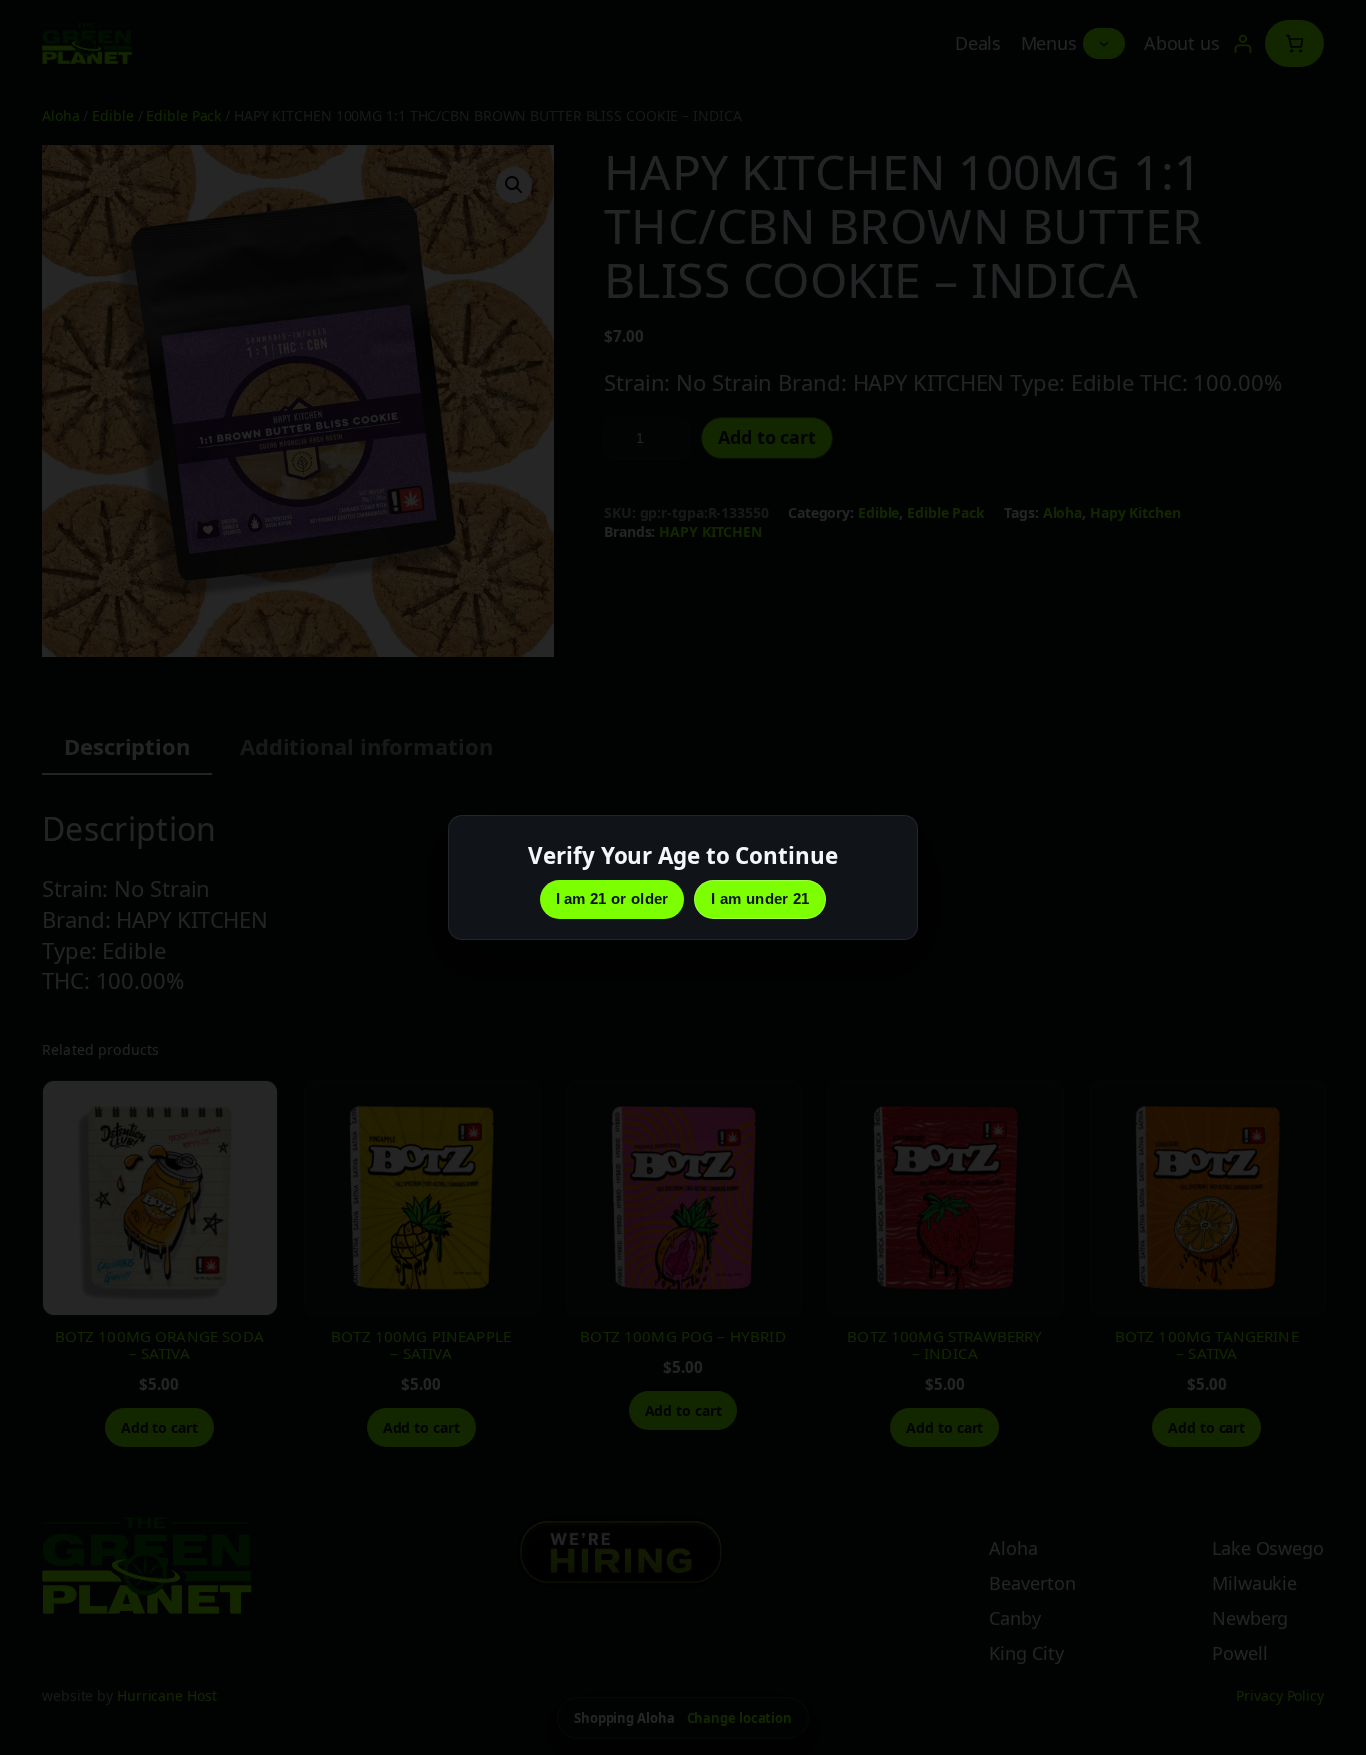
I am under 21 (760, 898)
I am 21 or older (612, 898)
